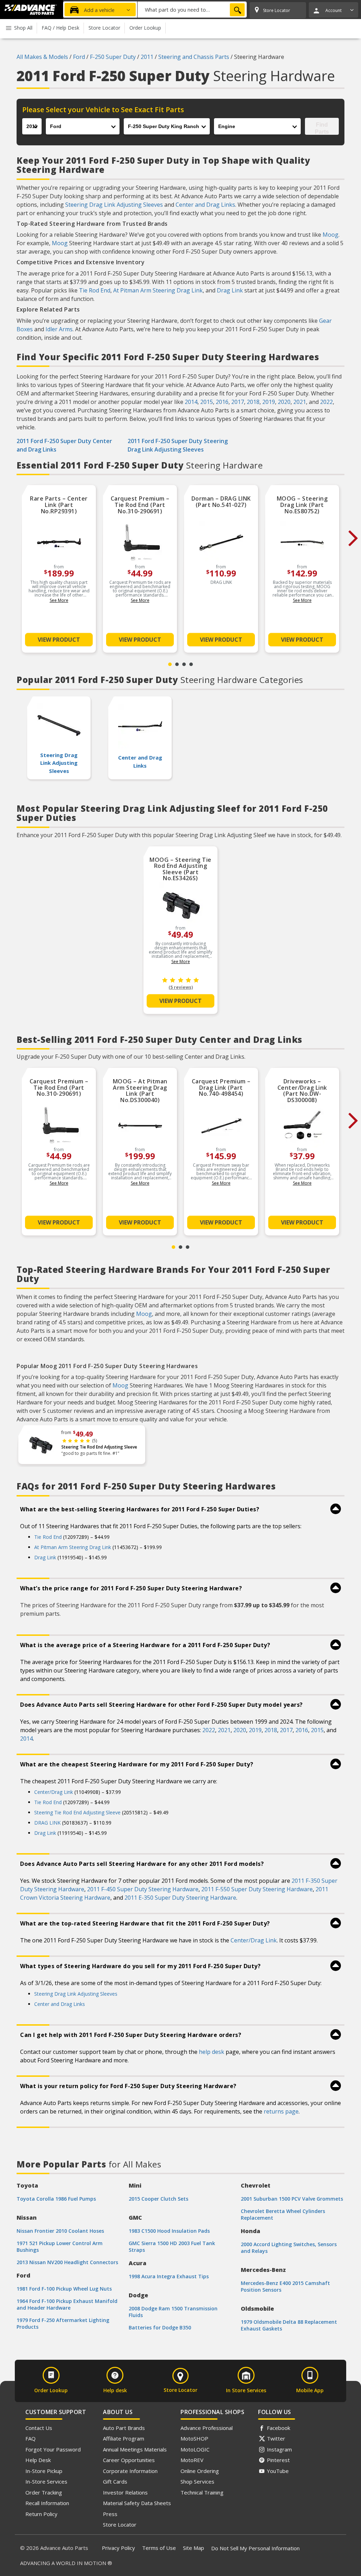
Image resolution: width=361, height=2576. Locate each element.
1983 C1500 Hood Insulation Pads (169, 2231)
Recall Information (47, 2503)
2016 (222, 402)
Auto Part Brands (124, 2428)
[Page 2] (177, 664)
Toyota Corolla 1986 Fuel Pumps (56, 2199)
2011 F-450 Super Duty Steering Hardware (143, 1889)
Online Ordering (200, 2471)
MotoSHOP (194, 2438)
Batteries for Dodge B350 (160, 2327)
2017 (238, 402)
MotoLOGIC (195, 2449)
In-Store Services (46, 2481)
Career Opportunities (129, 2460)
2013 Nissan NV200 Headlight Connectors (67, 2262)
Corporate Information (130, 2471)
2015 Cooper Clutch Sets (158, 2199)
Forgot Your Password (53, 2449)
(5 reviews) (181, 987)
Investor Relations (125, 2492)
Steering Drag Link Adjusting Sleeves (114, 205)
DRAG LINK (47, 1823)
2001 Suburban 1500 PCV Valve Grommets (292, 2199)
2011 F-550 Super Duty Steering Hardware (257, 1889)
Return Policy (41, 2514)
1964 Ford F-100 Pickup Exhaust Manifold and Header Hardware (67, 2304)
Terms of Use (159, 2548)
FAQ (30, 2438)
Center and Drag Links (205, 205)
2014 (191, 402)
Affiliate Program (124, 2438)
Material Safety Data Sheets (137, 2503)
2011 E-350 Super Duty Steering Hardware (180, 1898)
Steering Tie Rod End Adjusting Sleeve (99, 1447)
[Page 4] (191, 664)
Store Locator (120, 2524)
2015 (207, 402)
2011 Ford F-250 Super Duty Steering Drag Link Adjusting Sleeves (178, 445)
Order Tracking (44, 2492)
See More (59, 600)
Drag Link (230, 290)
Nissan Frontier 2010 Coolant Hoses (60, 2231)
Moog (331, 235)
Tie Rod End (95, 290)
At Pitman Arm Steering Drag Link (158, 290)
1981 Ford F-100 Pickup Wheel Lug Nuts (64, 2289)
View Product (59, 640)
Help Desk (38, 2460)
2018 (253, 402)
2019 (269, 402)
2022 (326, 402)
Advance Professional (207, 2428)
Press (110, 2514)
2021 (300, 402)
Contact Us (39, 2428)
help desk (212, 2052)
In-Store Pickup (44, 2471)
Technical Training (202, 2492)
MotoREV (192, 2460)
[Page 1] (170, 664)
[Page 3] (184, 664)
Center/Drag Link (54, 1792)
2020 (284, 402)
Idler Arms (59, 329)
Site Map (194, 2548)
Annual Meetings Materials (135, 2449)
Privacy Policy (118, 2548)
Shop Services (197, 2481)
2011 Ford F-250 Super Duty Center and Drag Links (64, 445)
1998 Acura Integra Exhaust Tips (169, 2276)
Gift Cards (115, 2481)
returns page (281, 2111)
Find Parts (322, 128)
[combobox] (192, 10)
